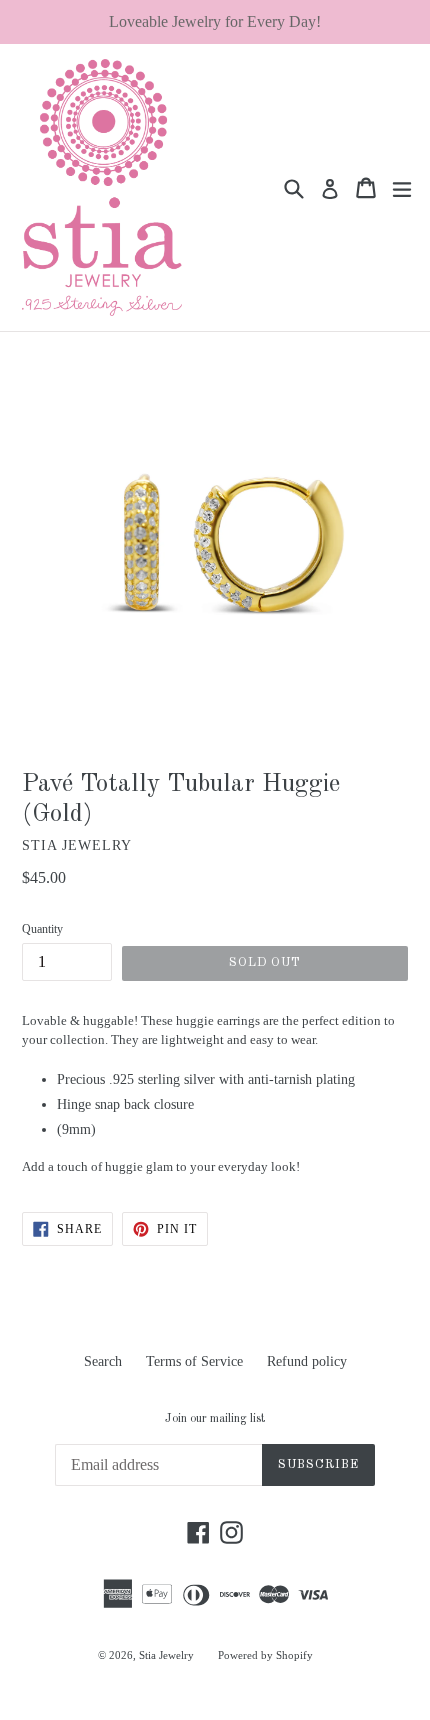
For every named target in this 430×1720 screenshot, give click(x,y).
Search (103, 1361)
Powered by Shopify (265, 1655)
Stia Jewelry (166, 1655)
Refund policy (307, 1361)
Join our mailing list (215, 1419)
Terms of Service (194, 1361)
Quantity (42, 929)
